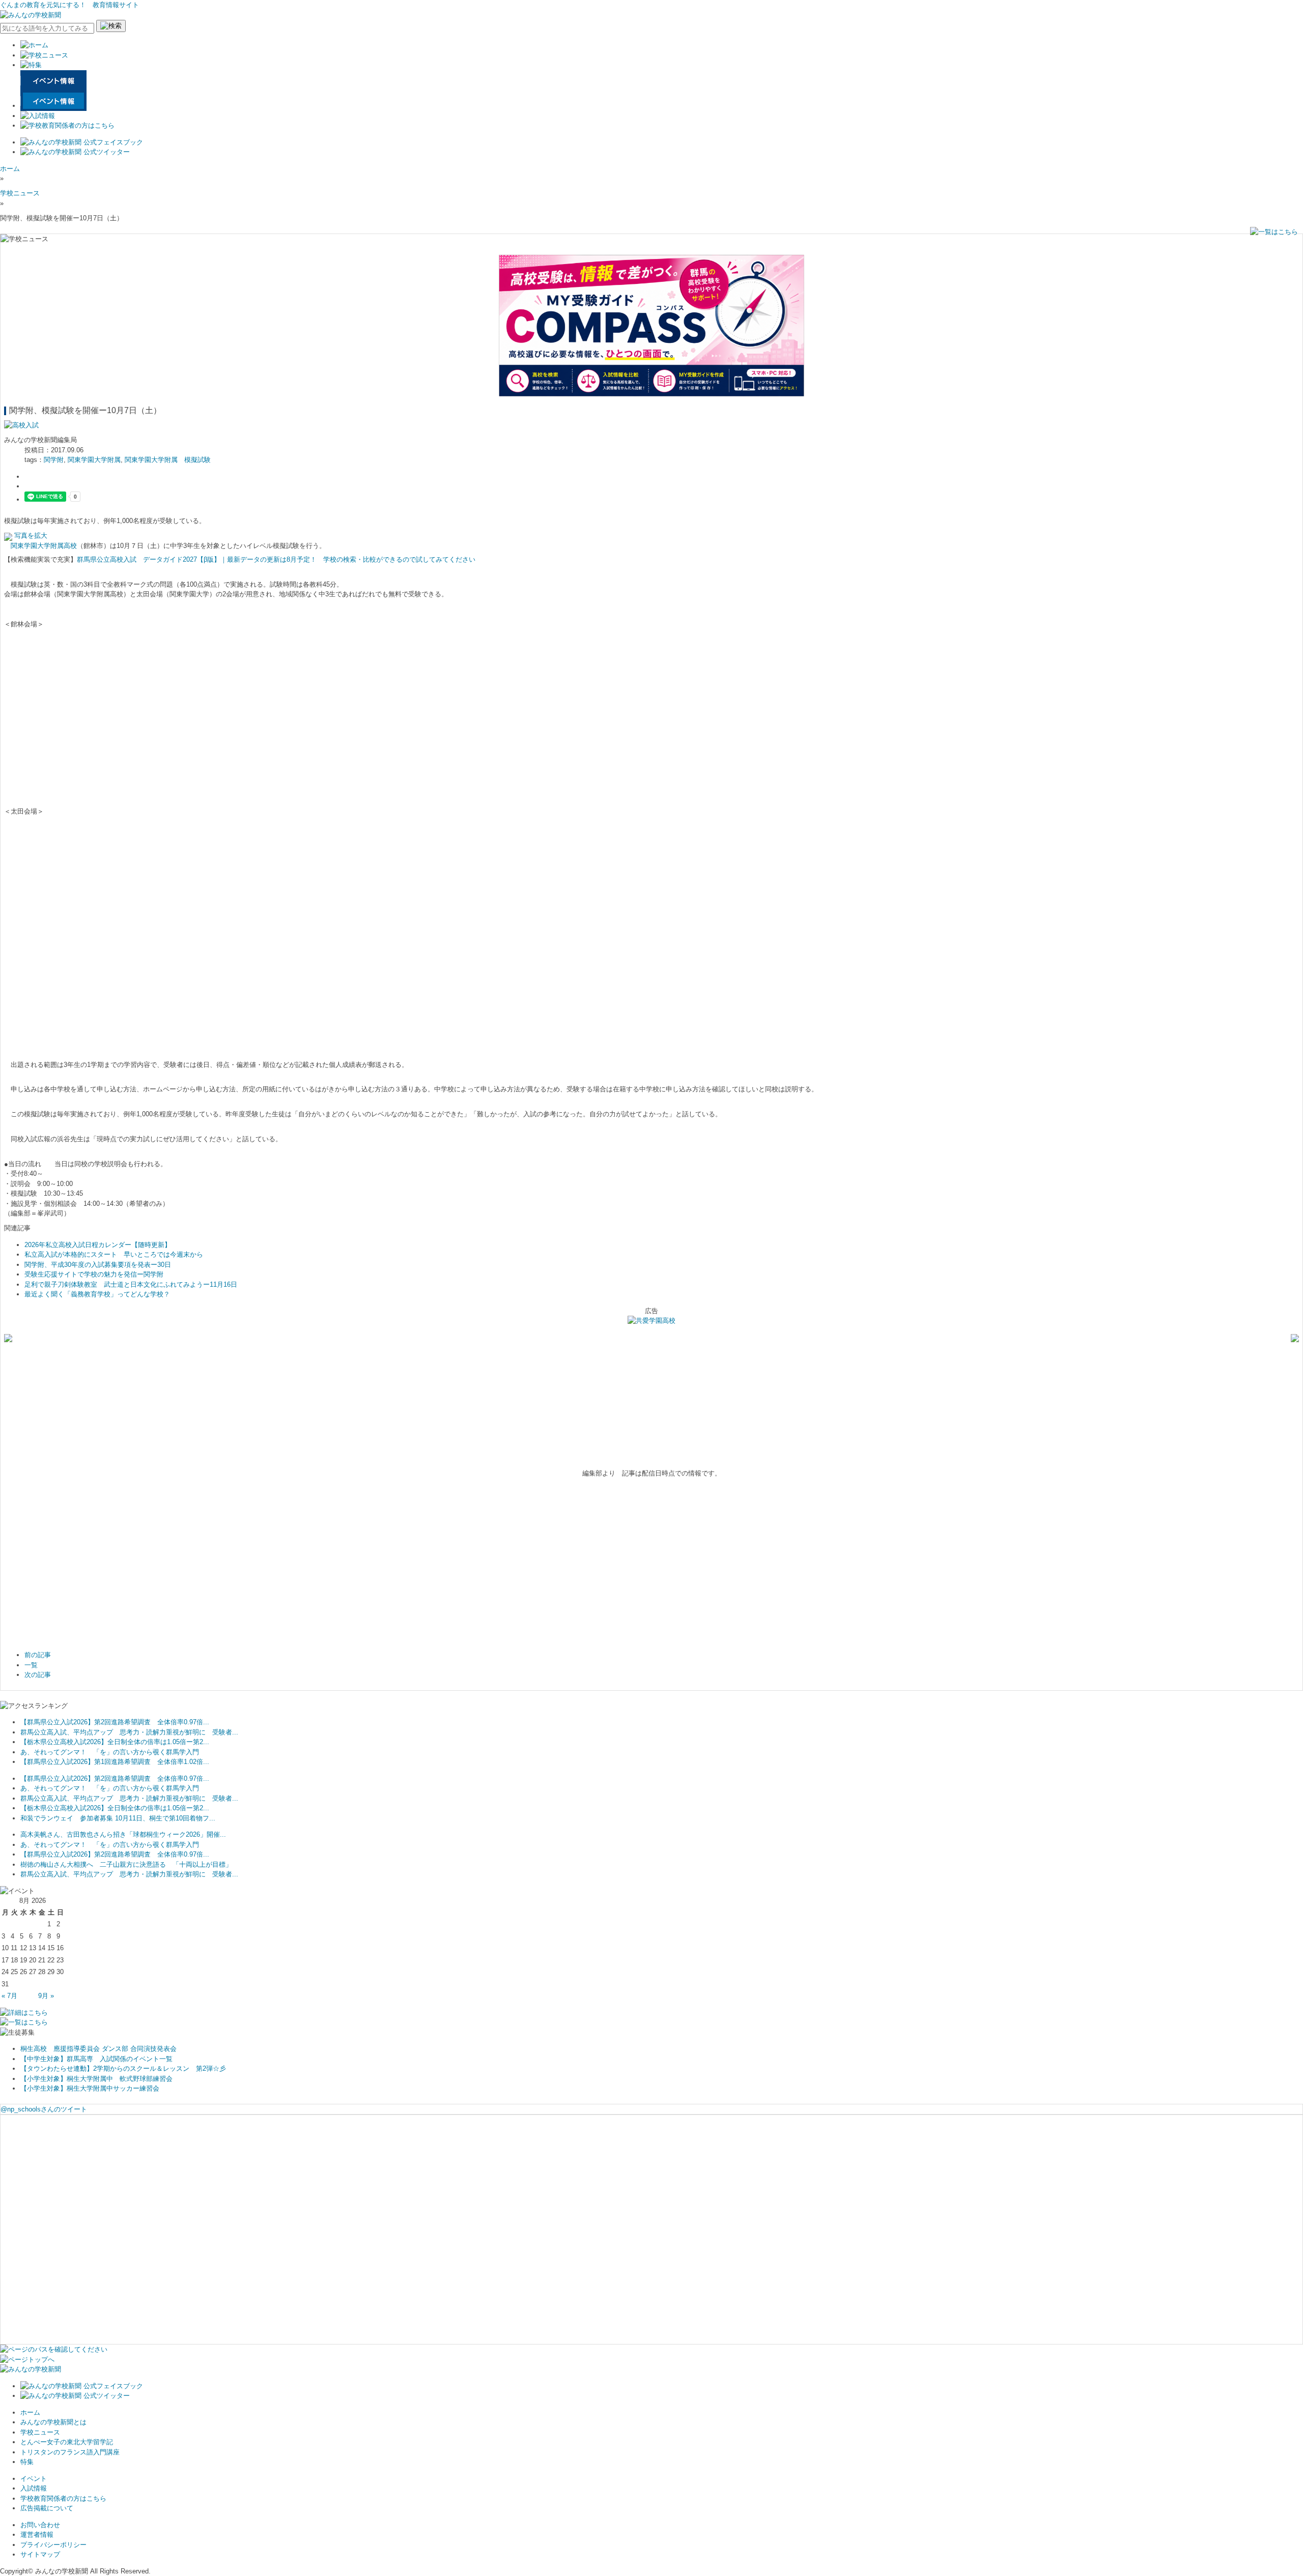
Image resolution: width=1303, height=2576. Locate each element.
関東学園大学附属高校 (44, 546)
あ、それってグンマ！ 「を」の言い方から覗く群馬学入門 (110, 1752)
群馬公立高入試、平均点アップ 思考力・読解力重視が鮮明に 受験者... (129, 1732)
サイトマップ (40, 2554)
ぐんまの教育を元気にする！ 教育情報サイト (69, 5)
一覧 (31, 1665)
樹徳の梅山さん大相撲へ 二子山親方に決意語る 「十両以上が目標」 (126, 1864)
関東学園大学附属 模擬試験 (168, 460)
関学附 (54, 460)
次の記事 (38, 1675)
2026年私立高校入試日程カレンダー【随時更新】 (98, 1245)
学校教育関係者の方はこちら (63, 2498)
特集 (27, 2462)
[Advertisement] (157, 1019)
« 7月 (9, 1996)
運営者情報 (37, 2535)
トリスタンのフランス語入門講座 (70, 2452)
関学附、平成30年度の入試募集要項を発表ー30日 (98, 1265)
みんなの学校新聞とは (53, 2422)
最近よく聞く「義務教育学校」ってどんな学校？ (97, 1294)
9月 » (46, 1996)
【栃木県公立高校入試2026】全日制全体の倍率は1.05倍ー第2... (115, 1742)
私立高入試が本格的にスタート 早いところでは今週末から (114, 1254)
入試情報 (34, 2488)
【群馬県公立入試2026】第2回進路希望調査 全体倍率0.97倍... (115, 1722)
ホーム (10, 169)
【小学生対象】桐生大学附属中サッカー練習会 (90, 2088)
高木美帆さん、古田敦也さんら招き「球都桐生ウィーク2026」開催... (123, 1834)
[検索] (111, 26)
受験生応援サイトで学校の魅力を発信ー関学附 (94, 1274)
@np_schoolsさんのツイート (44, 2109)
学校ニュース (20, 193)
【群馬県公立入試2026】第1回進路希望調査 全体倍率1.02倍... (115, 1762)
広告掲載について (47, 2508)
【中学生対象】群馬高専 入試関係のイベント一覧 (96, 2059)
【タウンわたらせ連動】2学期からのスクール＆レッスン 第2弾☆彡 (123, 2068)
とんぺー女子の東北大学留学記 (67, 2442)
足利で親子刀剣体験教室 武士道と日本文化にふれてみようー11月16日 (131, 1284)
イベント (34, 2479)
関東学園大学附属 (94, 460)
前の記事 (38, 1655)
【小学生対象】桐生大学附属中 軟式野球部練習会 (96, 2079)
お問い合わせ (40, 2525)
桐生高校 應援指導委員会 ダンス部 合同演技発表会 (98, 2049)
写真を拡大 (30, 536)
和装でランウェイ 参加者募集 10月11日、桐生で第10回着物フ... (118, 1818)
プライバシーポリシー (53, 2545)
